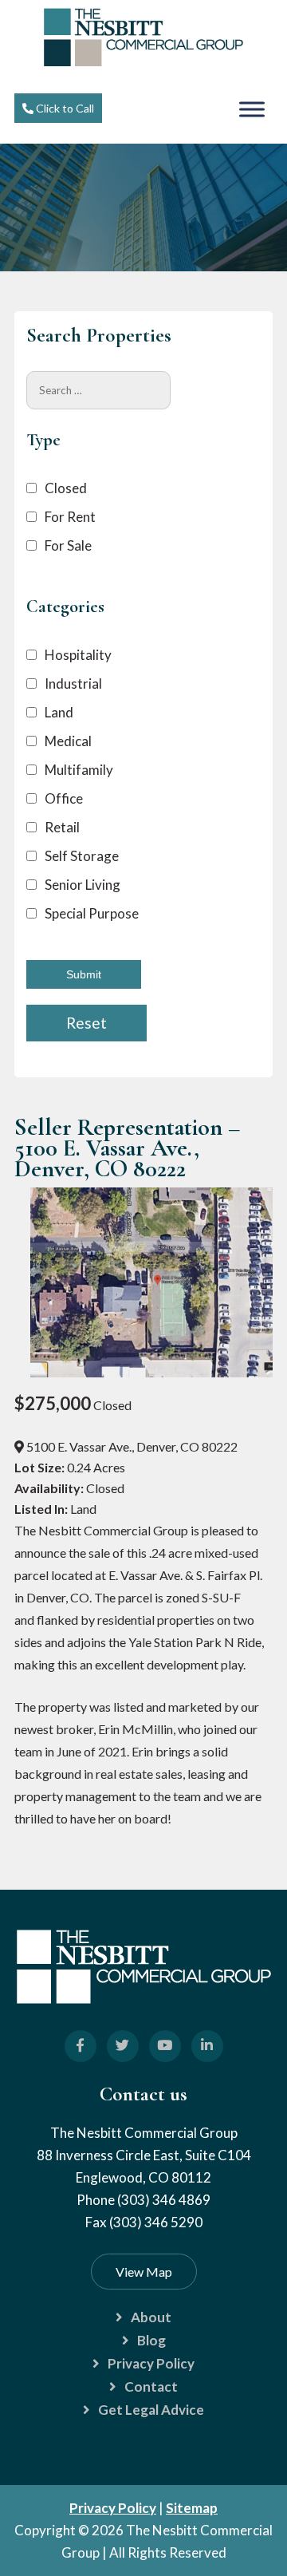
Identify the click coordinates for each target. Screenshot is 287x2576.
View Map (144, 2272)
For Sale (68, 545)
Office (64, 798)
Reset (86, 1023)
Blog (151, 2340)
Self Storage (82, 856)
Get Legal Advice (151, 2410)
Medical (68, 741)
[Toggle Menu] (252, 109)
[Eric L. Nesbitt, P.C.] (143, 61)
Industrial (73, 684)
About (151, 2317)
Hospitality (78, 655)
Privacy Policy (151, 2363)
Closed (66, 488)
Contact (151, 2386)
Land (59, 712)
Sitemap (192, 2508)
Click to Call (64, 108)
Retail (62, 827)
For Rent (70, 517)
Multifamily (79, 770)
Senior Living (83, 885)
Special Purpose (92, 913)
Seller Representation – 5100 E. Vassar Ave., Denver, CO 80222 (127, 1148)
